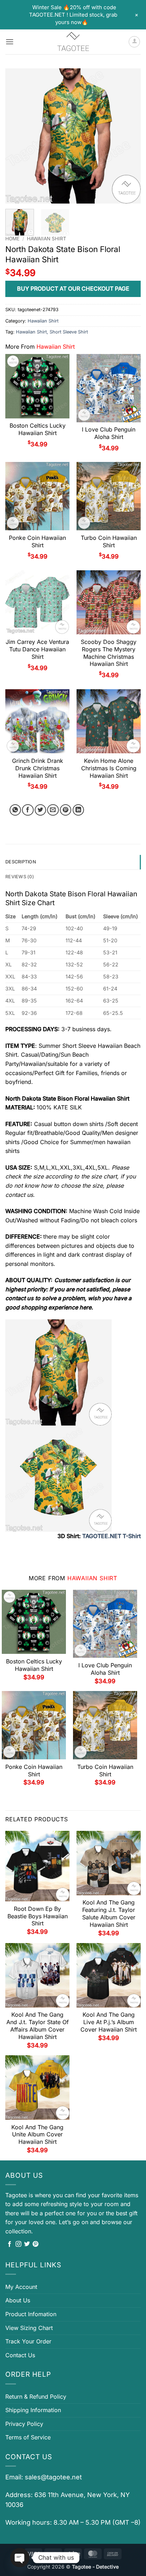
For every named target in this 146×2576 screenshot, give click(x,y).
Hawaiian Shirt (47, 239)
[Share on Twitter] (41, 810)
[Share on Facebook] (28, 810)
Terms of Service (28, 2437)
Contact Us (20, 2355)
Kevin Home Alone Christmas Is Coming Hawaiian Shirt (109, 768)
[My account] (134, 42)
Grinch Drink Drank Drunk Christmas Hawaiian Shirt (38, 768)
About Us (18, 2300)
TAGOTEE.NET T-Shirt (111, 1536)
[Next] (129, 136)
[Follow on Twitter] (27, 2244)
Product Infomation (31, 2314)
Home (12, 239)
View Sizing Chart (29, 2328)
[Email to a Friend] (53, 810)
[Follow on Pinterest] (35, 2244)
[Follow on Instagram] (18, 2244)
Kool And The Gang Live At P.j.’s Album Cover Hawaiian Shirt (109, 2022)
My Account (21, 2287)
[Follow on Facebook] (10, 2244)
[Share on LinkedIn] (78, 810)
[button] (10, 42)
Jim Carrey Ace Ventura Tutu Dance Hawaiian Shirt (37, 649)
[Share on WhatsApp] (15, 810)
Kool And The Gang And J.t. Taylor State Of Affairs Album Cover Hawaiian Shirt (38, 2026)
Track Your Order (28, 2341)
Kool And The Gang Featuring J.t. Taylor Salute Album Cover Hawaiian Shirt (109, 1913)
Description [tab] (21, 862)
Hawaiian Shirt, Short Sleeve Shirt (52, 332)
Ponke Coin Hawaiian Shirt (37, 541)
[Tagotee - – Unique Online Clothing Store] (73, 42)
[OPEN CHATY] (20, 2558)
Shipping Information (33, 2410)
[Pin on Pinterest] (66, 810)
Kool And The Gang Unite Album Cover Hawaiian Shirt (37, 2135)
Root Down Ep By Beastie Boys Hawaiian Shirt (38, 1916)
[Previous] (17, 136)
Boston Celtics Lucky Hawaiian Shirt (38, 429)
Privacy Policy (24, 2424)
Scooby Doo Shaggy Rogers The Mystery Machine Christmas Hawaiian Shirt (109, 653)
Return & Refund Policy (36, 2397)
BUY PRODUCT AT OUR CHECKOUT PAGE (73, 289)
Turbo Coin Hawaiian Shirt (109, 541)
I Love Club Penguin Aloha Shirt (109, 433)
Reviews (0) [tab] (20, 877)
